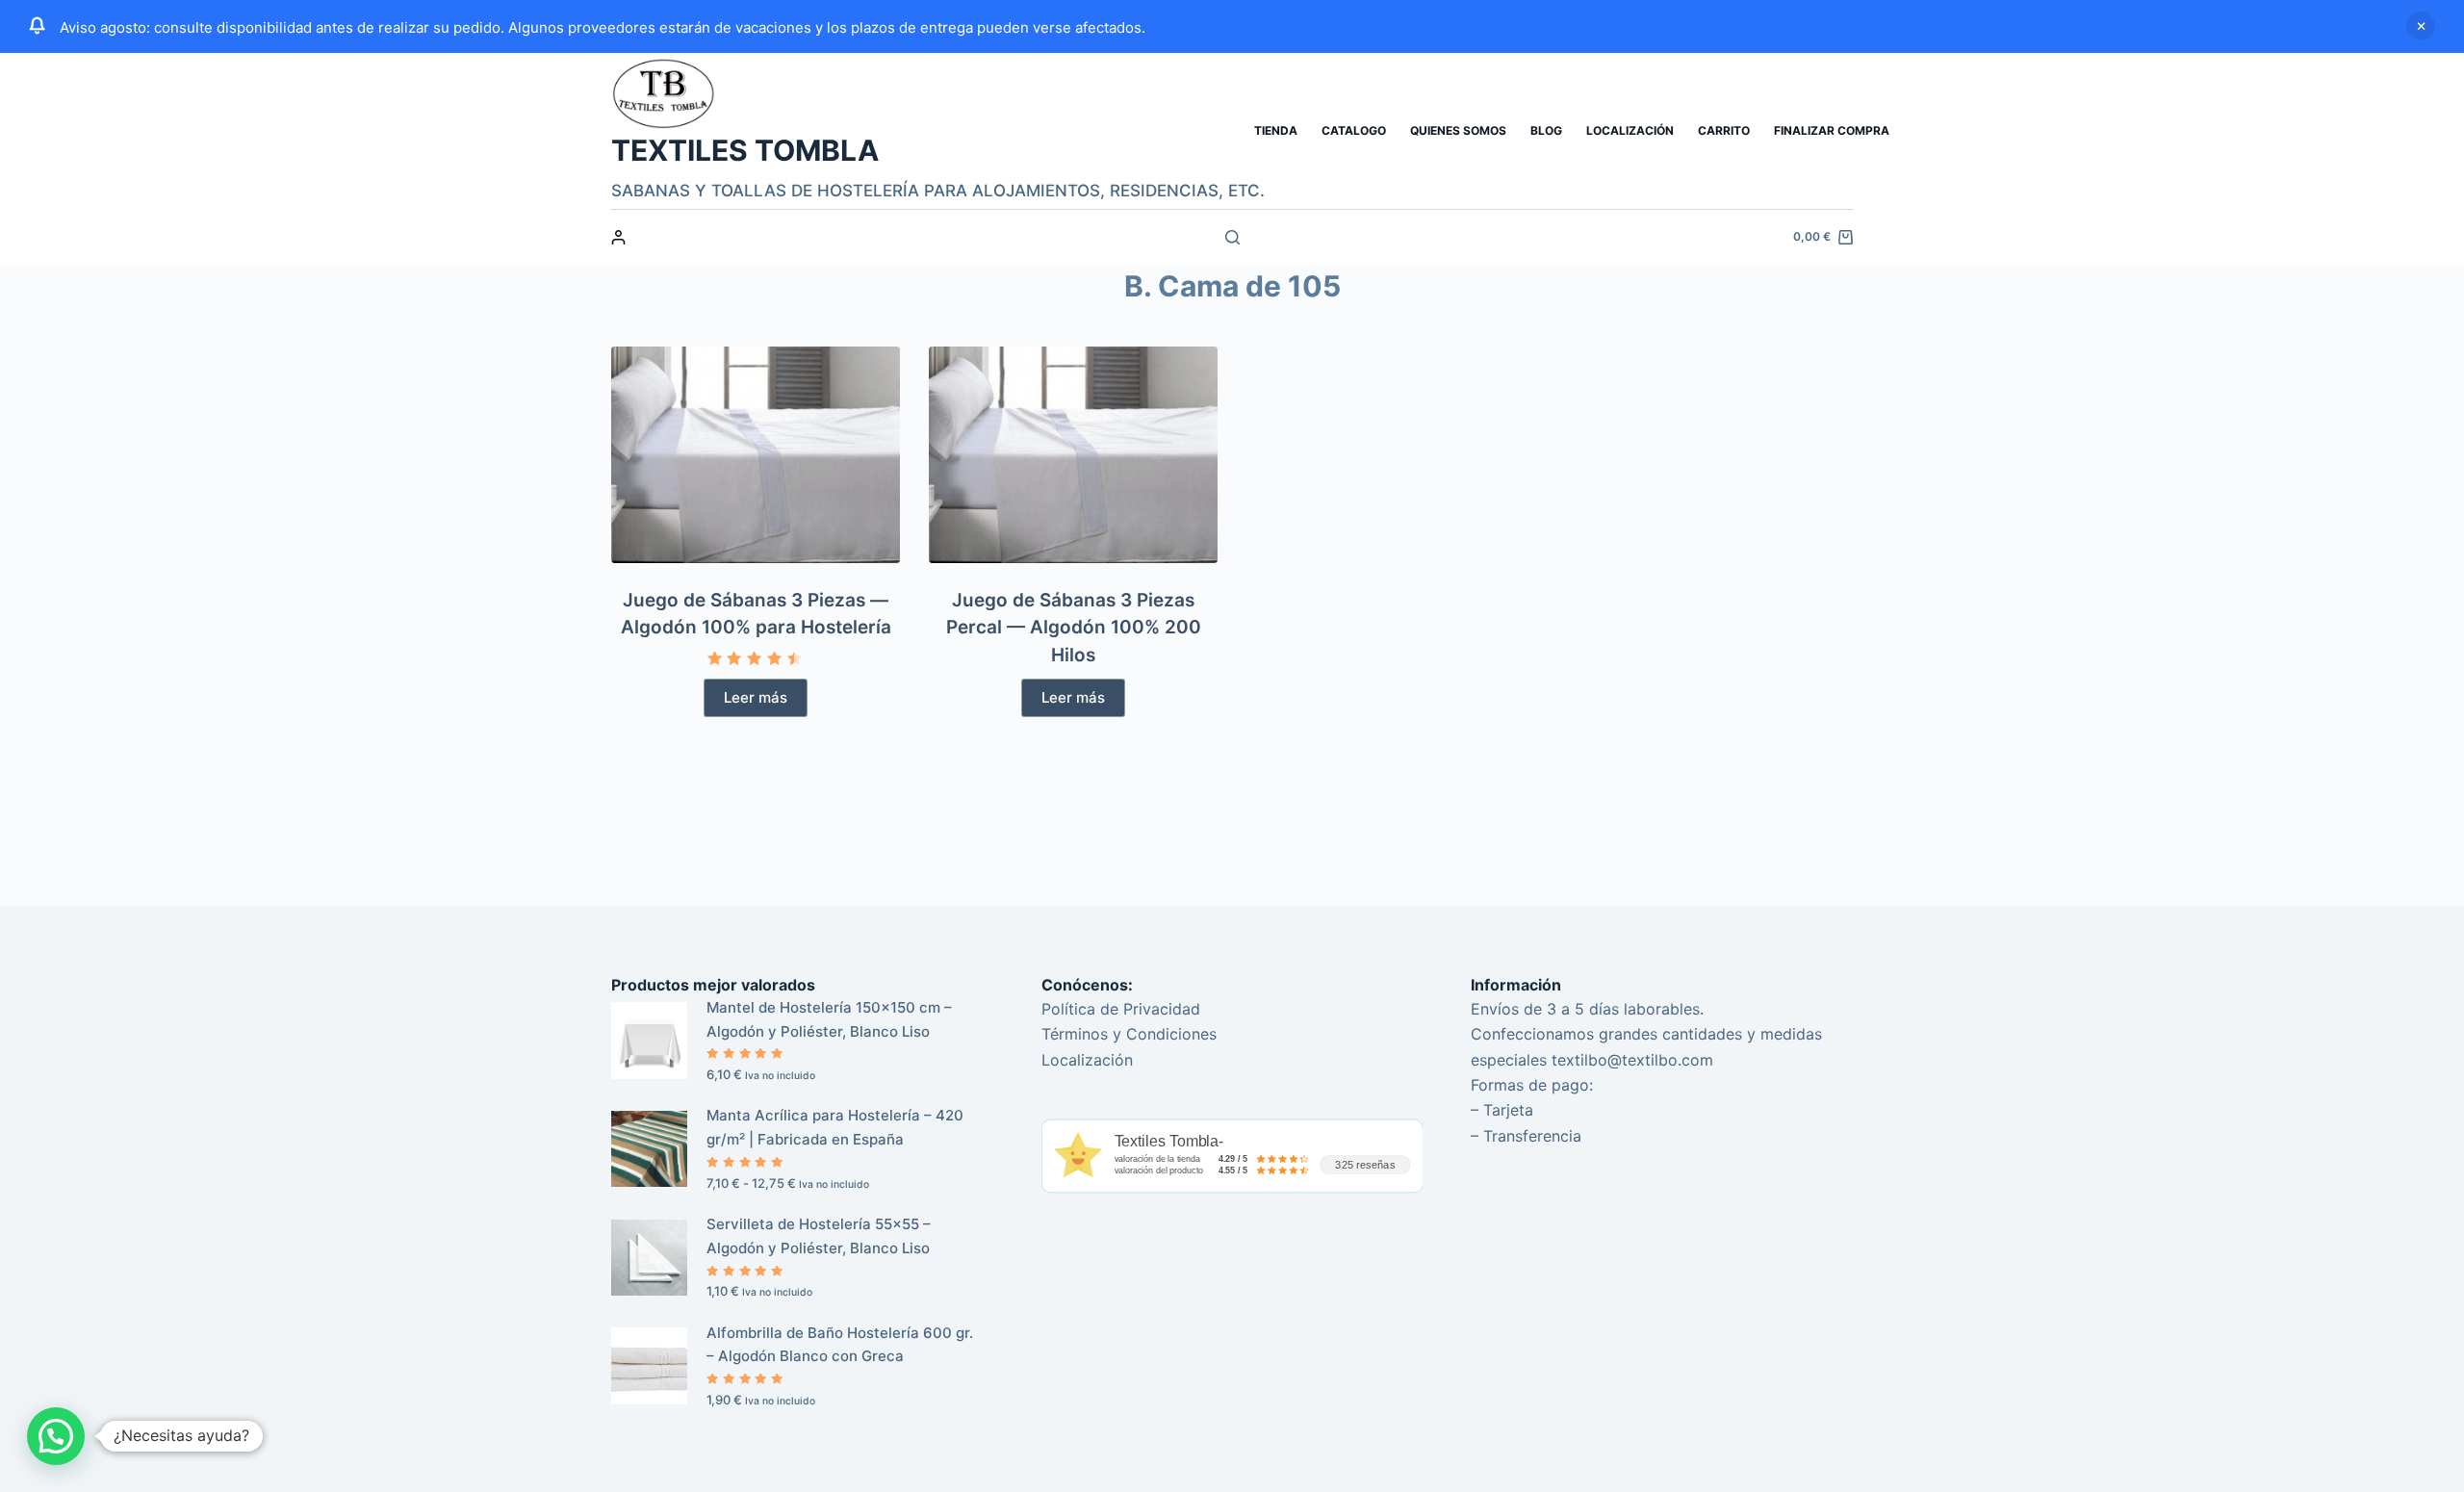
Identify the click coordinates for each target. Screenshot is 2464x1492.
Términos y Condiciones (1129, 1034)
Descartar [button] (2421, 26)
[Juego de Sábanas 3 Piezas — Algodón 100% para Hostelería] (756, 455)
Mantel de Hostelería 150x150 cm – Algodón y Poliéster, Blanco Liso (829, 1019)
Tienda (1276, 130)
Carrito (1724, 130)
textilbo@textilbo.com (1632, 1060)
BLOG (1546, 130)
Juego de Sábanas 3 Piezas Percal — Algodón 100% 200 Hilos (1074, 628)
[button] (56, 1436)
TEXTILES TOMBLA (745, 150)
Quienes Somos (1458, 130)
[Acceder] (618, 237)
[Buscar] (1232, 237)
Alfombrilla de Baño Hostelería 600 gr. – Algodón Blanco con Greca (840, 1345)
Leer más (756, 697)
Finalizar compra (1832, 130)
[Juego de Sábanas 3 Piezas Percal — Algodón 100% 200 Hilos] (1073, 455)
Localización (1630, 130)
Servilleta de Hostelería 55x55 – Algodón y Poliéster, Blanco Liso (819, 1236)
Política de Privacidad (1121, 1009)
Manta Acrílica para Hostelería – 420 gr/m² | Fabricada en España (835, 1127)
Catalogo (1354, 130)
